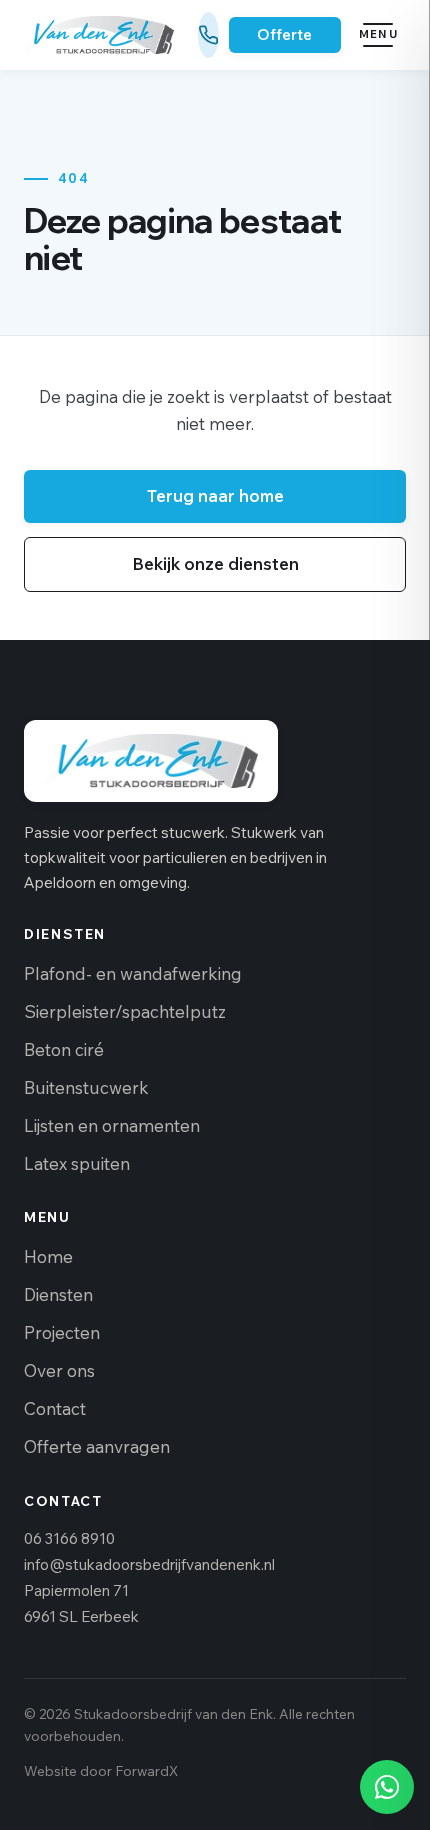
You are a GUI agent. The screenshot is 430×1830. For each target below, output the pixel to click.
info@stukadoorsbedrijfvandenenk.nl (149, 1564)
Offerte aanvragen (97, 1446)
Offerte (284, 34)
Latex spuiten (77, 1163)
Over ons (59, 1370)
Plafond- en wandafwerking (133, 973)
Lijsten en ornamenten (112, 1125)
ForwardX (146, 1770)
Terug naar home (215, 495)
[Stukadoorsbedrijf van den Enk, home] (99, 35)
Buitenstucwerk (86, 1087)
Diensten (58, 1294)
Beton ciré (64, 1049)
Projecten (62, 1332)
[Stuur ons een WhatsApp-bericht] (387, 1787)
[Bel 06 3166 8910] (208, 35)
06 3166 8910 (69, 1538)
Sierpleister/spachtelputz (125, 1011)
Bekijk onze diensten (215, 563)
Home (48, 1256)
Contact (55, 1408)
